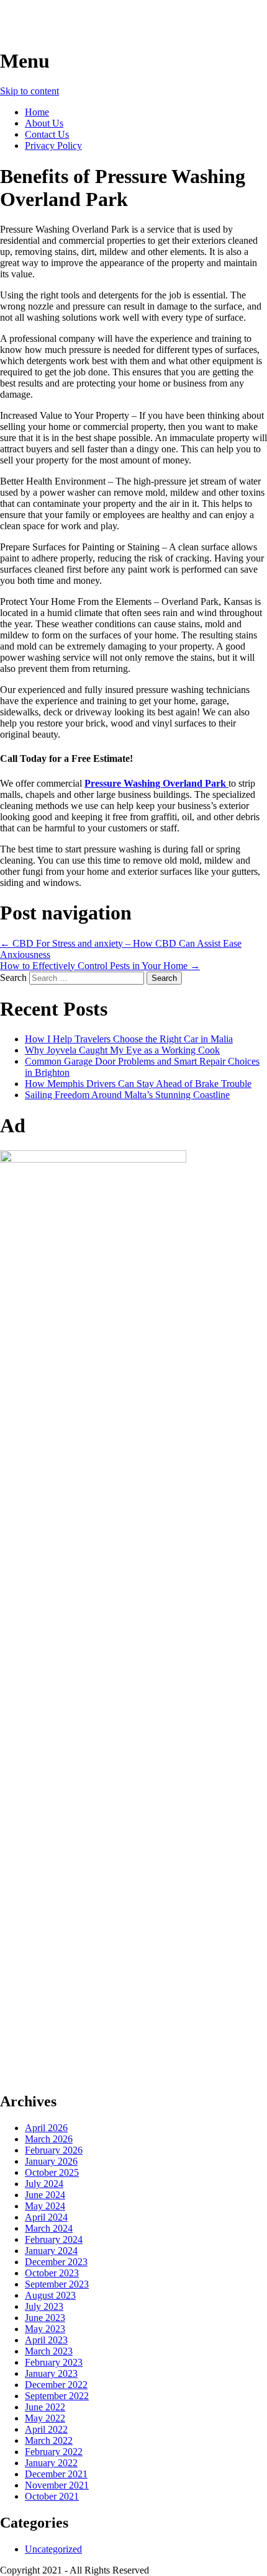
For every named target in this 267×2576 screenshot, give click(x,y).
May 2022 (45, 2418)
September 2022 (57, 2396)
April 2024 (46, 2217)
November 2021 (57, 2485)
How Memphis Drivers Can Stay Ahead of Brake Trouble (138, 1084)
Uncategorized (53, 2549)
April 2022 (46, 2429)
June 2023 (45, 2318)
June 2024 (45, 2195)
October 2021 (52, 2496)
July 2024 (44, 2184)
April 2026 (46, 2128)
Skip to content (29, 91)
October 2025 (52, 2172)
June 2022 (45, 2407)
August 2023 (50, 2295)
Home (37, 112)
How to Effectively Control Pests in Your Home (100, 966)
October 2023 (52, 2273)
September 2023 (57, 2284)
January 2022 (51, 2463)
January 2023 (51, 2373)
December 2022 (56, 2385)
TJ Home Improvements (103, 24)
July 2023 (44, 2306)
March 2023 (49, 2351)
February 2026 (54, 2150)
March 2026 (49, 2139)
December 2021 (56, 2474)
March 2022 (49, 2440)
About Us (44, 123)
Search (13, 977)
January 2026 (51, 2161)
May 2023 (45, 2329)
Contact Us (47, 134)
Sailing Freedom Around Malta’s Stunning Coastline (127, 1095)
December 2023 (56, 2262)
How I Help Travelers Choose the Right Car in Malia (129, 1039)
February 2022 (54, 2452)
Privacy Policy (53, 145)
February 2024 (54, 2239)
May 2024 (45, 2206)
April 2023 (46, 2340)
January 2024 (51, 2251)
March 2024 (49, 2228)
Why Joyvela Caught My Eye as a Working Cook (122, 1050)
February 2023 (54, 2362)
